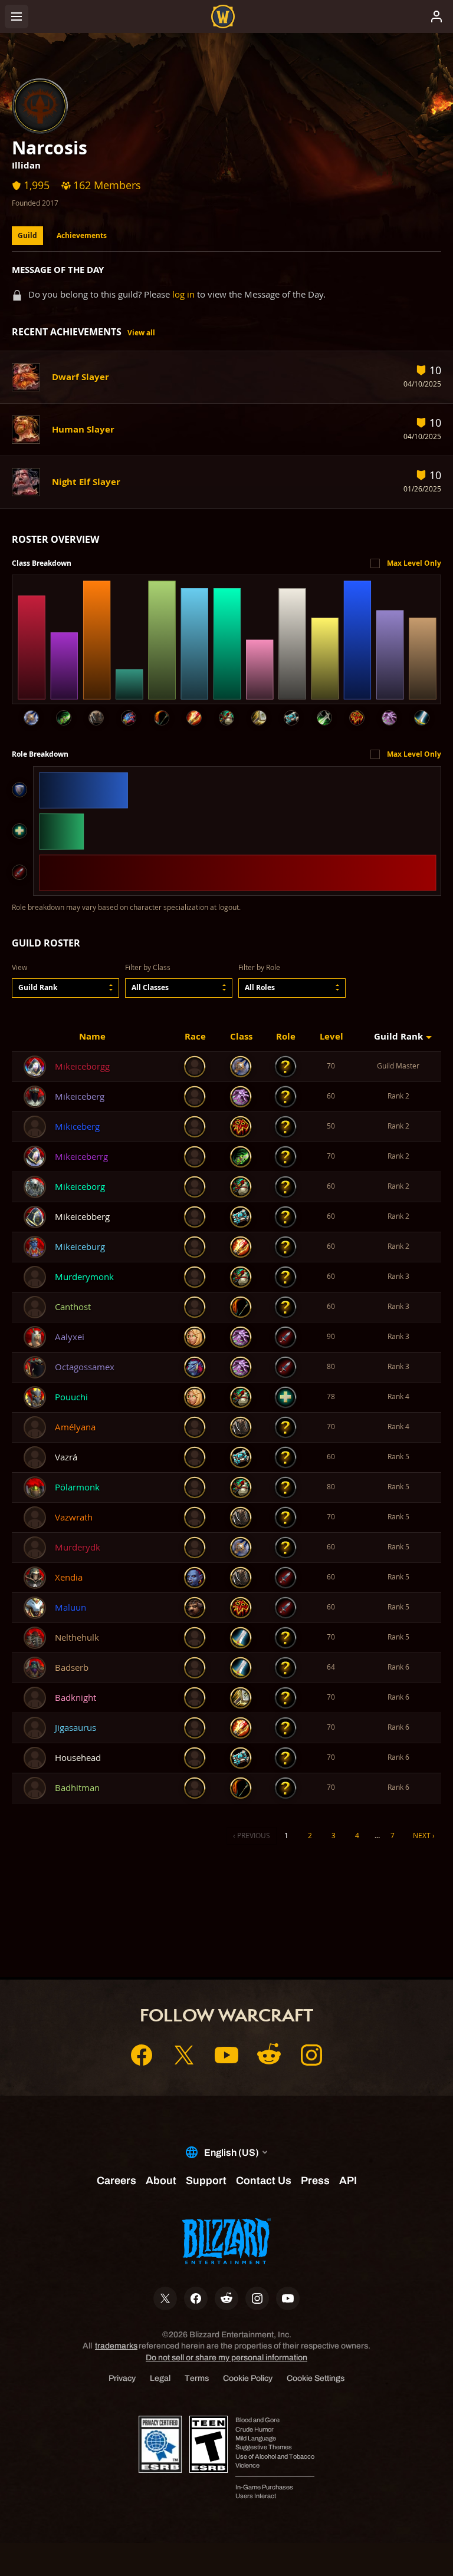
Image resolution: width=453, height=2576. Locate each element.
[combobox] (65, 988)
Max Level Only (414, 563)
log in (183, 294)
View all (141, 333)
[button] (65, 988)
